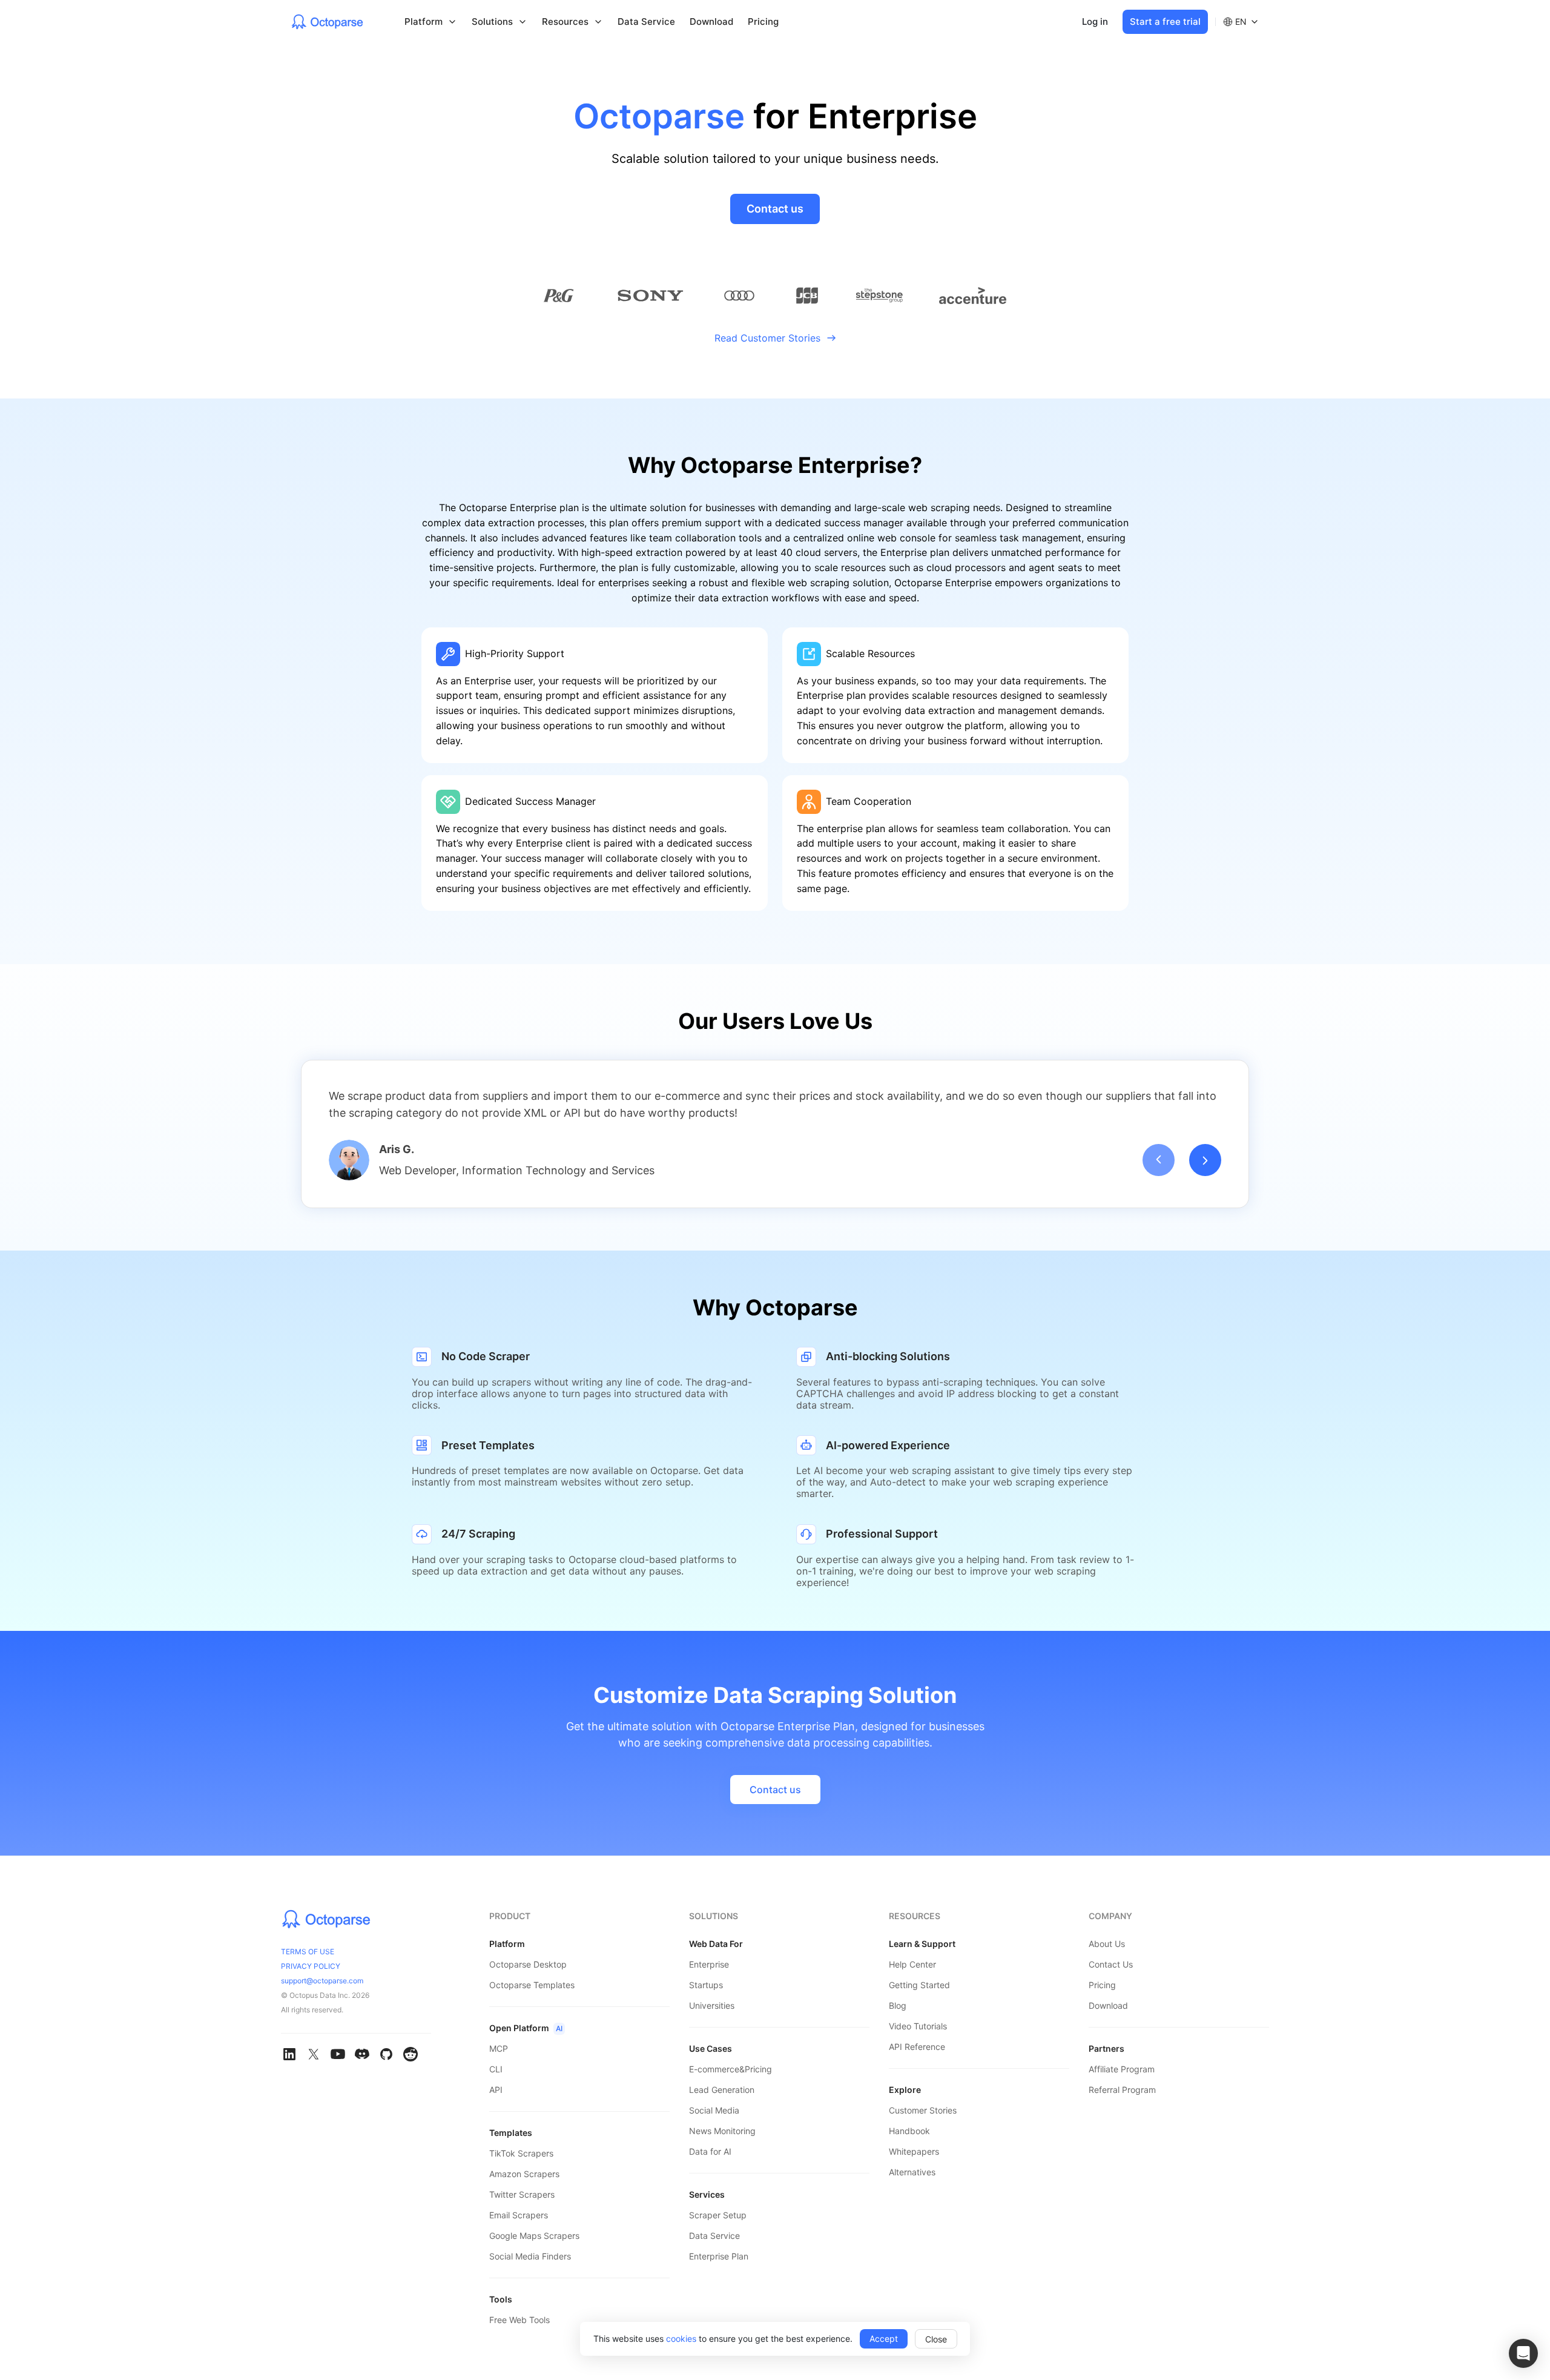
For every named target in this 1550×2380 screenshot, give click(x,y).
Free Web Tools (519, 2320)
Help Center (912, 1964)
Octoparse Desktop (528, 1964)
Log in (1095, 21)
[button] (1523, 2353)
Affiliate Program (1122, 2069)
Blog (898, 2005)
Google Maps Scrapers (534, 2236)
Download (711, 21)
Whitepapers (914, 2151)
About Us (1107, 1944)
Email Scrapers (519, 2215)
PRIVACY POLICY (311, 1966)
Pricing (763, 21)
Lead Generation (722, 2090)
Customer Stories (923, 2110)
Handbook (909, 2131)
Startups (706, 1985)
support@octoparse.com (322, 1981)
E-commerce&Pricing (730, 2069)
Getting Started (919, 1985)
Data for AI (710, 2151)
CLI (496, 2069)
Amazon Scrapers (524, 2174)
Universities (712, 2005)
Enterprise (709, 1964)
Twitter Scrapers (522, 2194)
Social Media (714, 2110)
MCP (499, 2048)
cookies (681, 2339)
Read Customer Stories (767, 338)
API (496, 2090)
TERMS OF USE (308, 1952)
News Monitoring (722, 2131)
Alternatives (912, 2172)
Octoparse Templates (532, 1985)
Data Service (646, 21)
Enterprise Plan (719, 2256)
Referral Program (1122, 2090)
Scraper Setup (718, 2215)
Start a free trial (1165, 21)
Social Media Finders (530, 2256)
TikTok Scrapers (521, 2153)
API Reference (917, 2047)
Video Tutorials (918, 2026)
